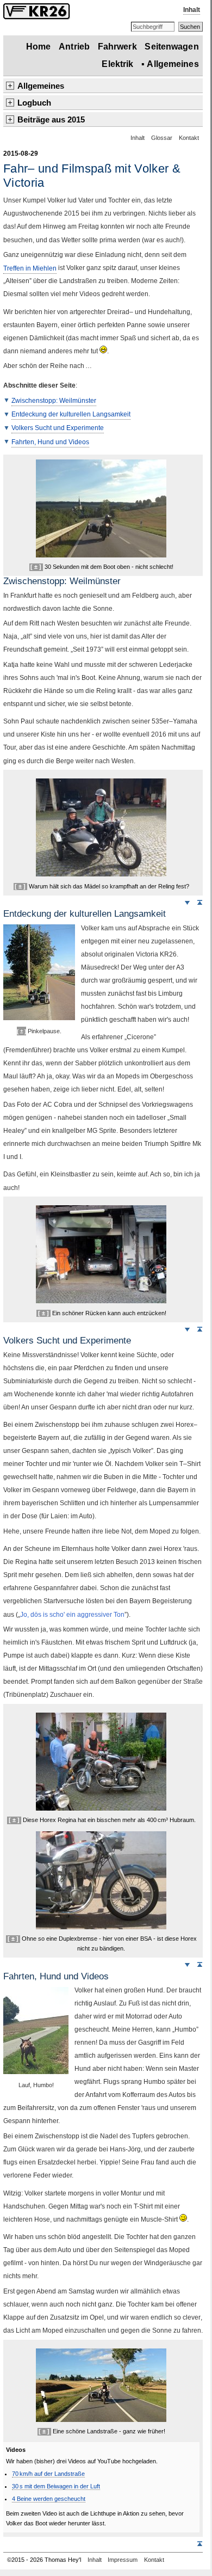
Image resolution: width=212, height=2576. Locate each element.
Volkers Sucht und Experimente (58, 428)
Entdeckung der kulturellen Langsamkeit (71, 414)
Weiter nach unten (187, 902)
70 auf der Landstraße (48, 2474)
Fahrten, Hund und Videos (50, 441)
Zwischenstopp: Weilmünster (54, 400)
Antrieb (74, 47)
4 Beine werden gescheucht (49, 2499)
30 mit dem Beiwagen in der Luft (56, 2486)
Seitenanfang (199, 902)
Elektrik (117, 64)
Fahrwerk (117, 47)
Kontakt (189, 138)
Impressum (123, 2560)
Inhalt (192, 10)
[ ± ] (36, 567)
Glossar (162, 138)
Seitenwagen (172, 47)
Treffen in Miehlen (30, 268)
